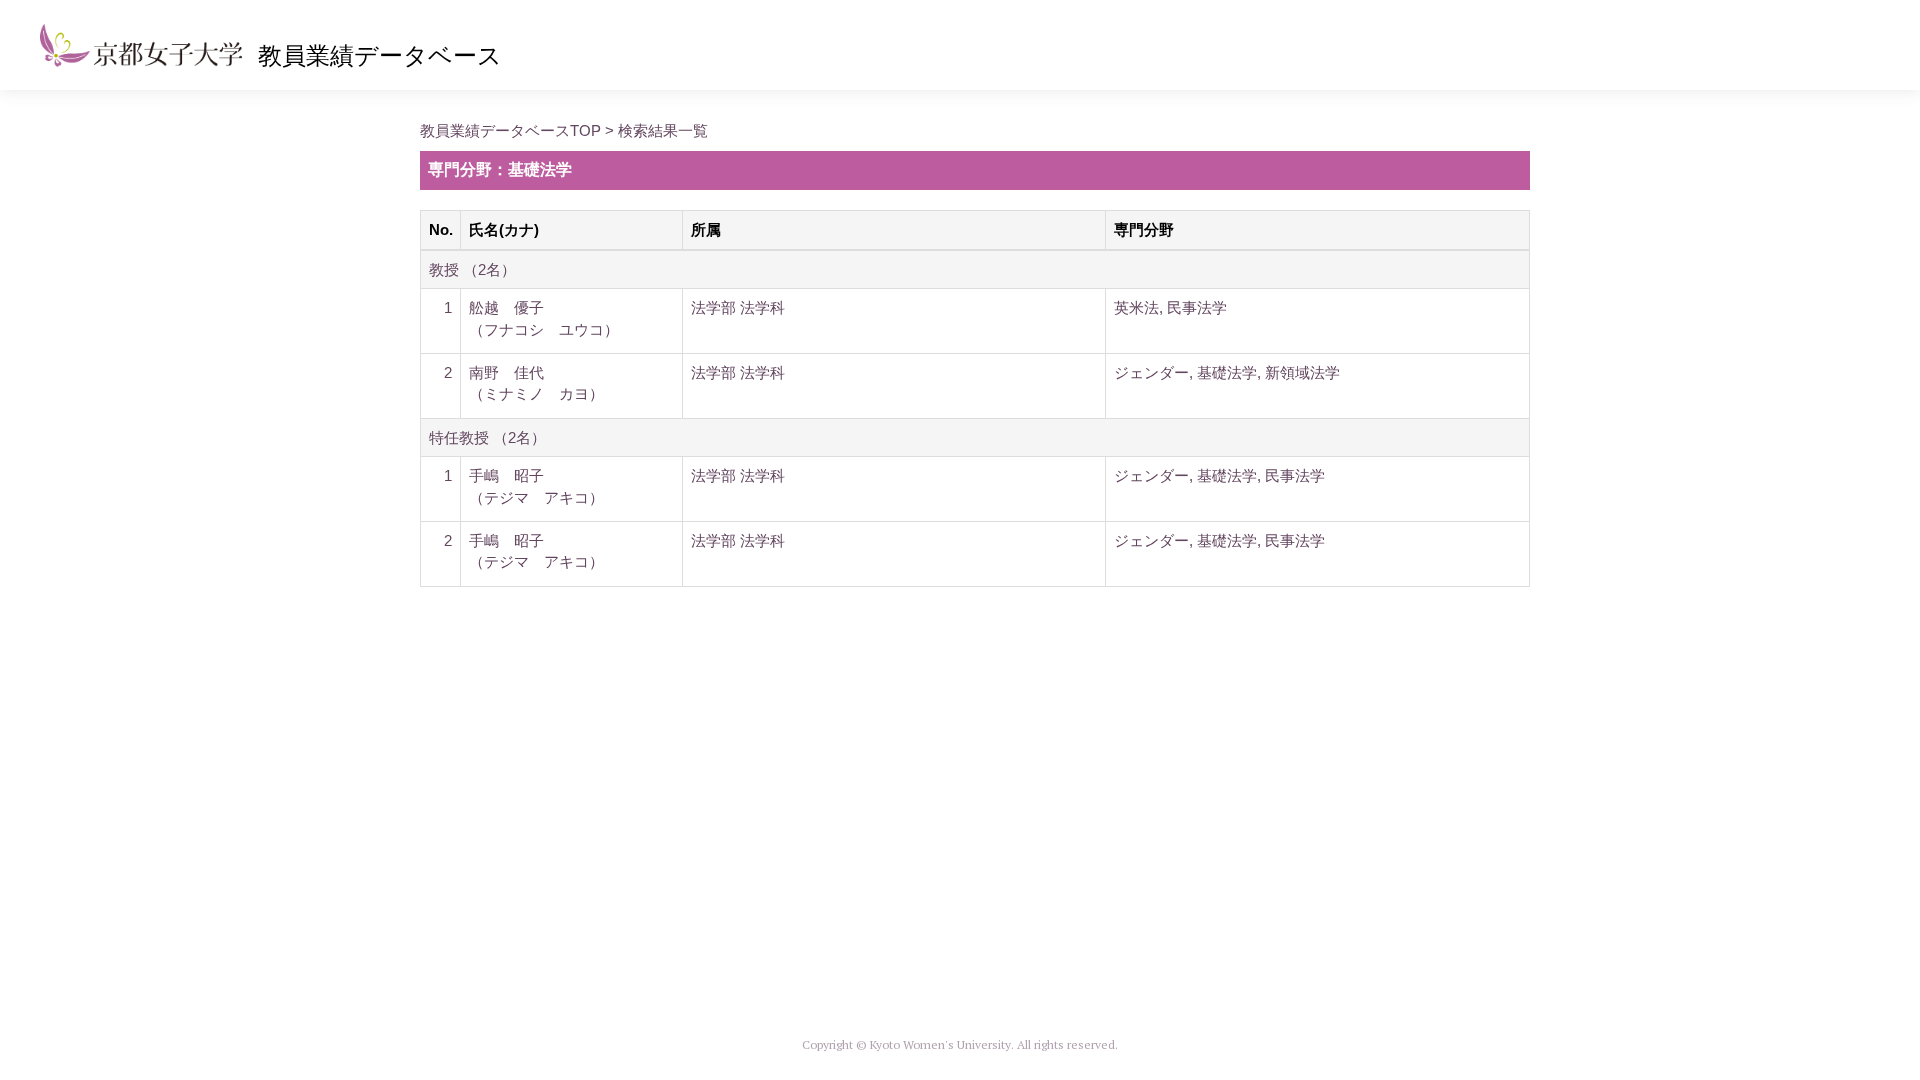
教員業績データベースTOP (510, 130)
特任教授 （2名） (487, 437)
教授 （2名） (472, 269)
